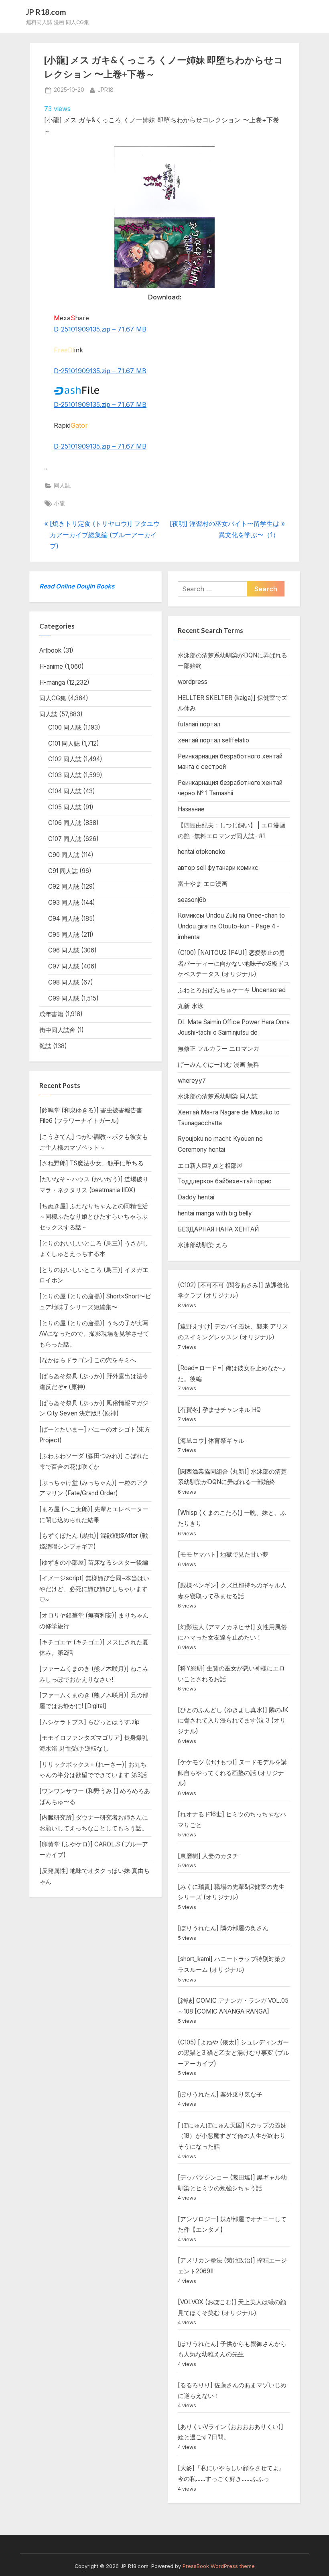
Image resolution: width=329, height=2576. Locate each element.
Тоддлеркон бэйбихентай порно (225, 1181)
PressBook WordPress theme (219, 2566)
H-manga (52, 682)
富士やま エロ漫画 (203, 884)
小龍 (59, 503)
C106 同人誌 (65, 823)
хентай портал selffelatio (213, 740)
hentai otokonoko (202, 852)
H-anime (51, 666)
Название (191, 809)
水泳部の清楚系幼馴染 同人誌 (218, 1096)
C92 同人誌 (64, 887)
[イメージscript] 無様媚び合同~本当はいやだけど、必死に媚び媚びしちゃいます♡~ (94, 1589)
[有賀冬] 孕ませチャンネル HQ (219, 1410)
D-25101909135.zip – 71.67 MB (100, 329)
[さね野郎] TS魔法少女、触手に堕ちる (91, 1163)
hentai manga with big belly (215, 1213)
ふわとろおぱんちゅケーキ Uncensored (232, 990)
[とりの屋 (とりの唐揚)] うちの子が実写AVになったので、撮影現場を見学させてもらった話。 (94, 1334)
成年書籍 (51, 1014)
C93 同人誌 (64, 903)
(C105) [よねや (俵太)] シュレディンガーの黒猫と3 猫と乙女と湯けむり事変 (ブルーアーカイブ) (234, 2053)
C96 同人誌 (64, 950)
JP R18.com (46, 12)
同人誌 (62, 485)
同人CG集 (53, 698)
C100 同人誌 (65, 727)
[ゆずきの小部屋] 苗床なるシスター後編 (94, 1562)
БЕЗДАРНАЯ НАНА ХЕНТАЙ (218, 1229)
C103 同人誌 (65, 775)
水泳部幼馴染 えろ (203, 1245)
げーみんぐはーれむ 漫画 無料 (218, 1065)
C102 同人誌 (65, 759)
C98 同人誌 (64, 982)
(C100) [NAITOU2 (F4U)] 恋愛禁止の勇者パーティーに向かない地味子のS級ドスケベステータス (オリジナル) (234, 963)
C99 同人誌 (64, 998)
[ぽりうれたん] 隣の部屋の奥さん (223, 1928)
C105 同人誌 (65, 807)
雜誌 (45, 1046)
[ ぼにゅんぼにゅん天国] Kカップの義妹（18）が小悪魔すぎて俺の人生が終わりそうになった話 (232, 2136)
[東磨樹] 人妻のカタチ (208, 1856)
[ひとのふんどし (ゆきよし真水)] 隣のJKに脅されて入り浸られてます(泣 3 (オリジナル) (233, 1721)
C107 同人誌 (65, 839)
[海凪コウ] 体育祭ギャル (211, 1441)
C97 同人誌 (64, 966)
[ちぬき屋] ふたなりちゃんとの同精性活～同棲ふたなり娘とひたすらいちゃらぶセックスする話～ (94, 1217)
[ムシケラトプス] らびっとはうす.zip (89, 1722)
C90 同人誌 (64, 855)
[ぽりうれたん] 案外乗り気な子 (220, 2094)
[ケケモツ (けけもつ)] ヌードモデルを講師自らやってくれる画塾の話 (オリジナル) (232, 1773)
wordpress (193, 682)
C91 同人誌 (63, 871)
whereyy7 (192, 1081)
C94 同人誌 (64, 919)
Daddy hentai (196, 1197)
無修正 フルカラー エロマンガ (218, 1048)
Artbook (50, 650)
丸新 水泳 (191, 1006)
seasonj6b (192, 900)
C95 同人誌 (64, 935)
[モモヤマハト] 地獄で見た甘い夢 (223, 1554)
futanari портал (199, 724)
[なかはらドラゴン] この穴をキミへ (88, 1360)
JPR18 (106, 90)
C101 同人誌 (64, 743)
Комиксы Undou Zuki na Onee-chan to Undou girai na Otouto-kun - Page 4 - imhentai (231, 926)
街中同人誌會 (57, 1030)
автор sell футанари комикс (218, 868)
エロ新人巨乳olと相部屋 (210, 1166)
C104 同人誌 (65, 791)
